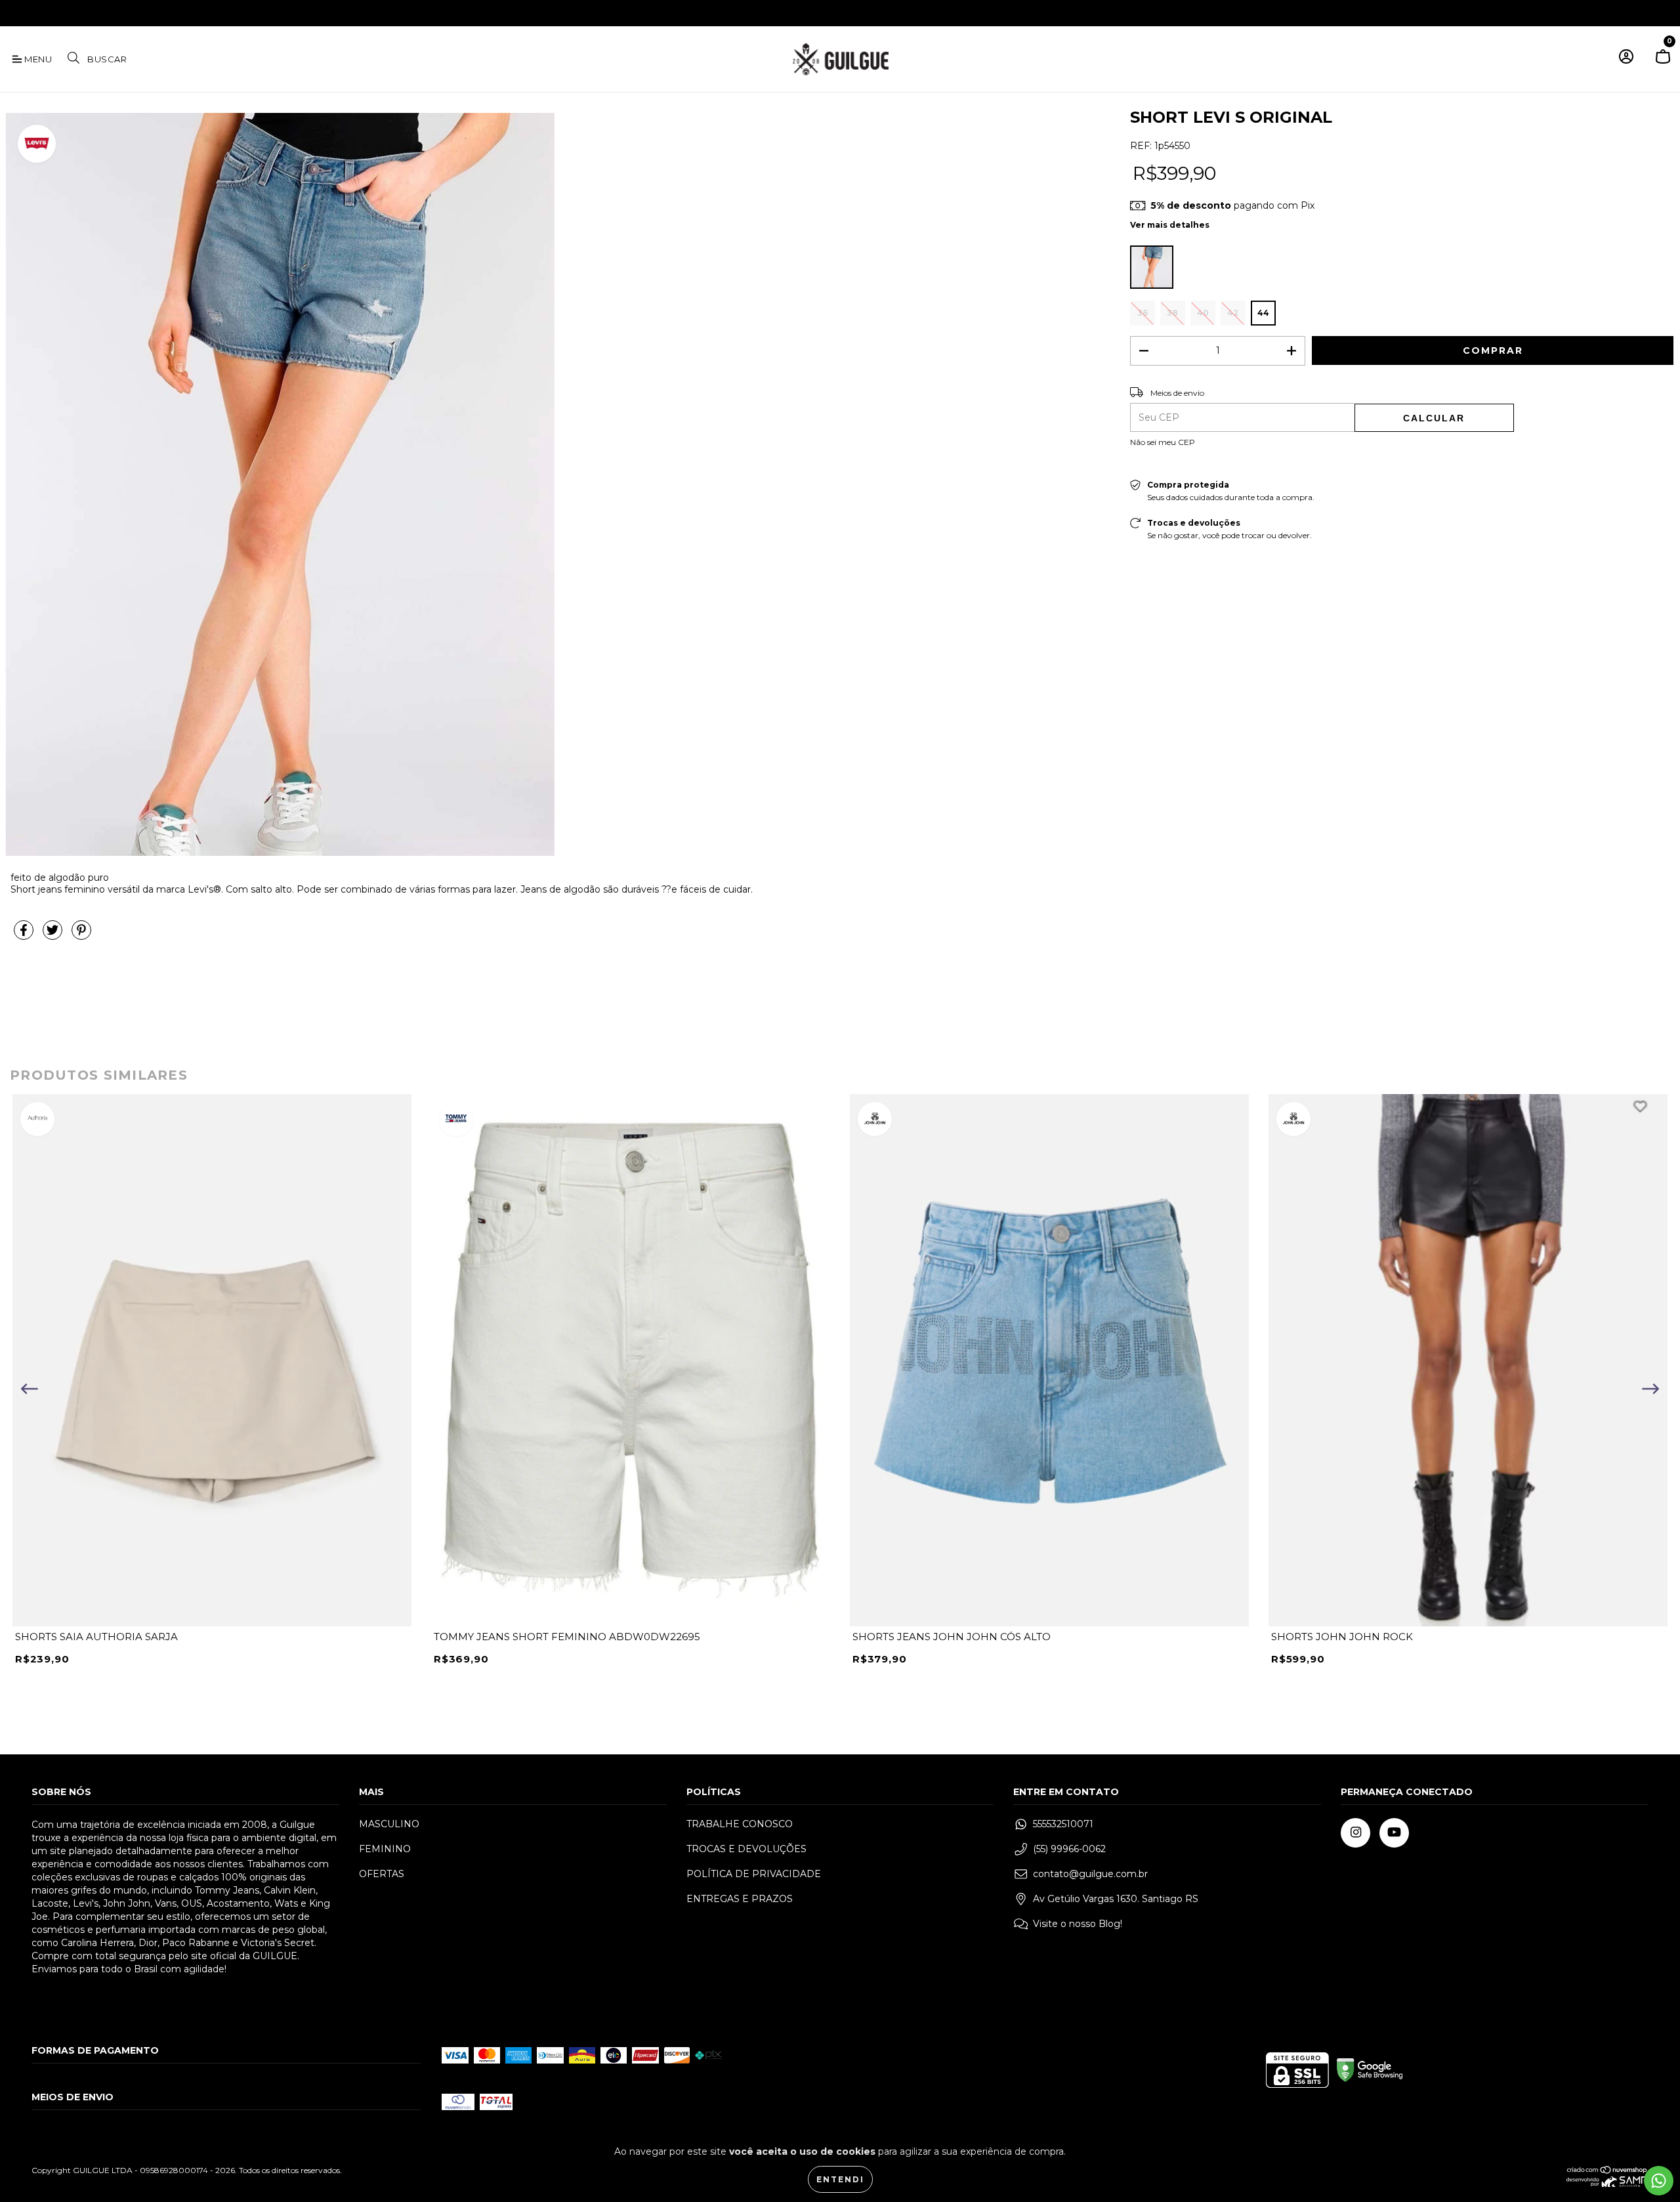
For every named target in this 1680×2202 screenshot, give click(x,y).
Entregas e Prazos (740, 1899)
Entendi (840, 2179)
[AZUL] (1152, 267)
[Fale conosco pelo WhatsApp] (1659, 2181)
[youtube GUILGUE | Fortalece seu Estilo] (38, 12)
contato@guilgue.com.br (1090, 1874)
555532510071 (1063, 1824)
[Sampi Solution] (1607, 2184)
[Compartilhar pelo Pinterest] (81, 935)
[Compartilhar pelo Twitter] (54, 935)
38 (1172, 313)
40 (1203, 313)
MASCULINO (389, 1824)
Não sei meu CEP (1163, 442)
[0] (1663, 62)
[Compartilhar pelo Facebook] (25, 935)
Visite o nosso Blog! (1078, 1924)
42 (1233, 313)
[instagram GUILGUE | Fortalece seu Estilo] (19, 12)
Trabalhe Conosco (740, 1824)
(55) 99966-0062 (1069, 1849)
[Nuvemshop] (1607, 2171)
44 (1263, 313)
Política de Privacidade (754, 1874)
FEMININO (385, 1849)
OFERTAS (382, 1874)
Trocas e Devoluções (746, 1849)
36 (1143, 313)
